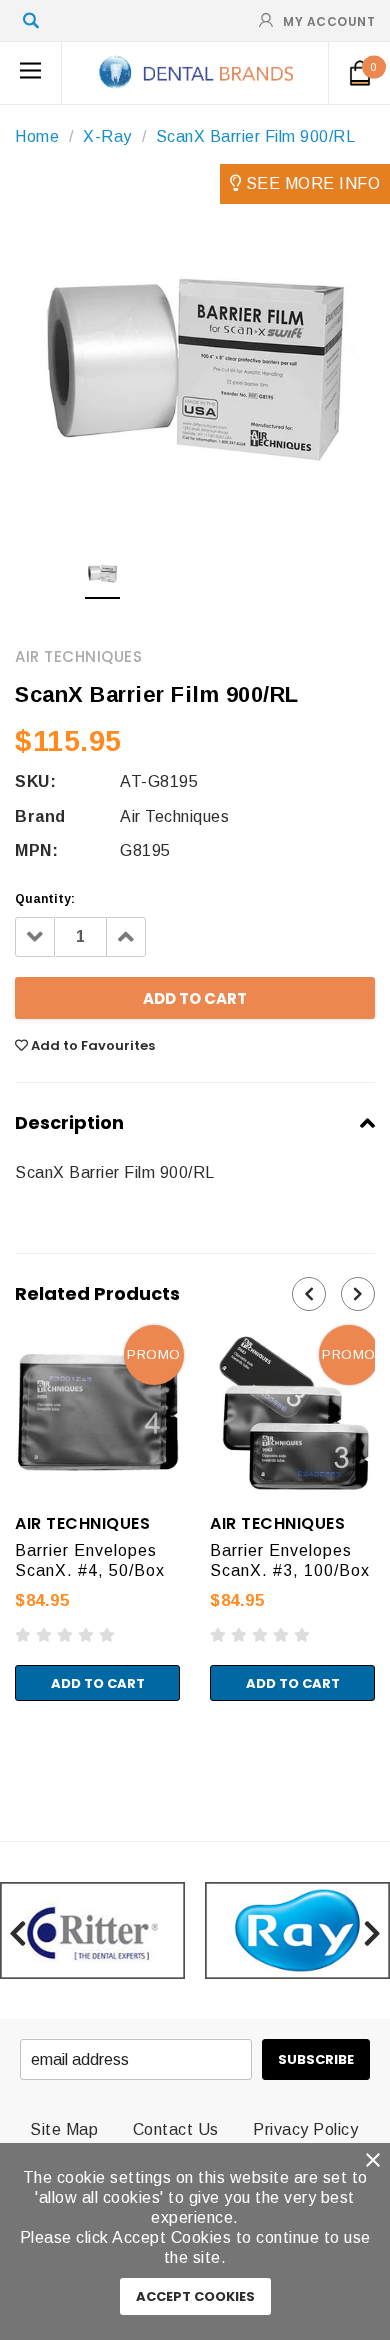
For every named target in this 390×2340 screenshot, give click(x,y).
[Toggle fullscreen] (39, 1746)
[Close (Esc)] (6, 1746)
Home (37, 136)
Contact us (176, 2129)
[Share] (23, 1746)
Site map (64, 2129)
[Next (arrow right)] (23, 1766)
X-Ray (107, 136)
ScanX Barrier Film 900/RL (256, 136)
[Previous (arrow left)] (6, 1766)
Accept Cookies (195, 2296)
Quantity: (45, 899)
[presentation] (309, 1294)
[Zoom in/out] (56, 1746)
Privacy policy (305, 2129)
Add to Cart (98, 1683)
